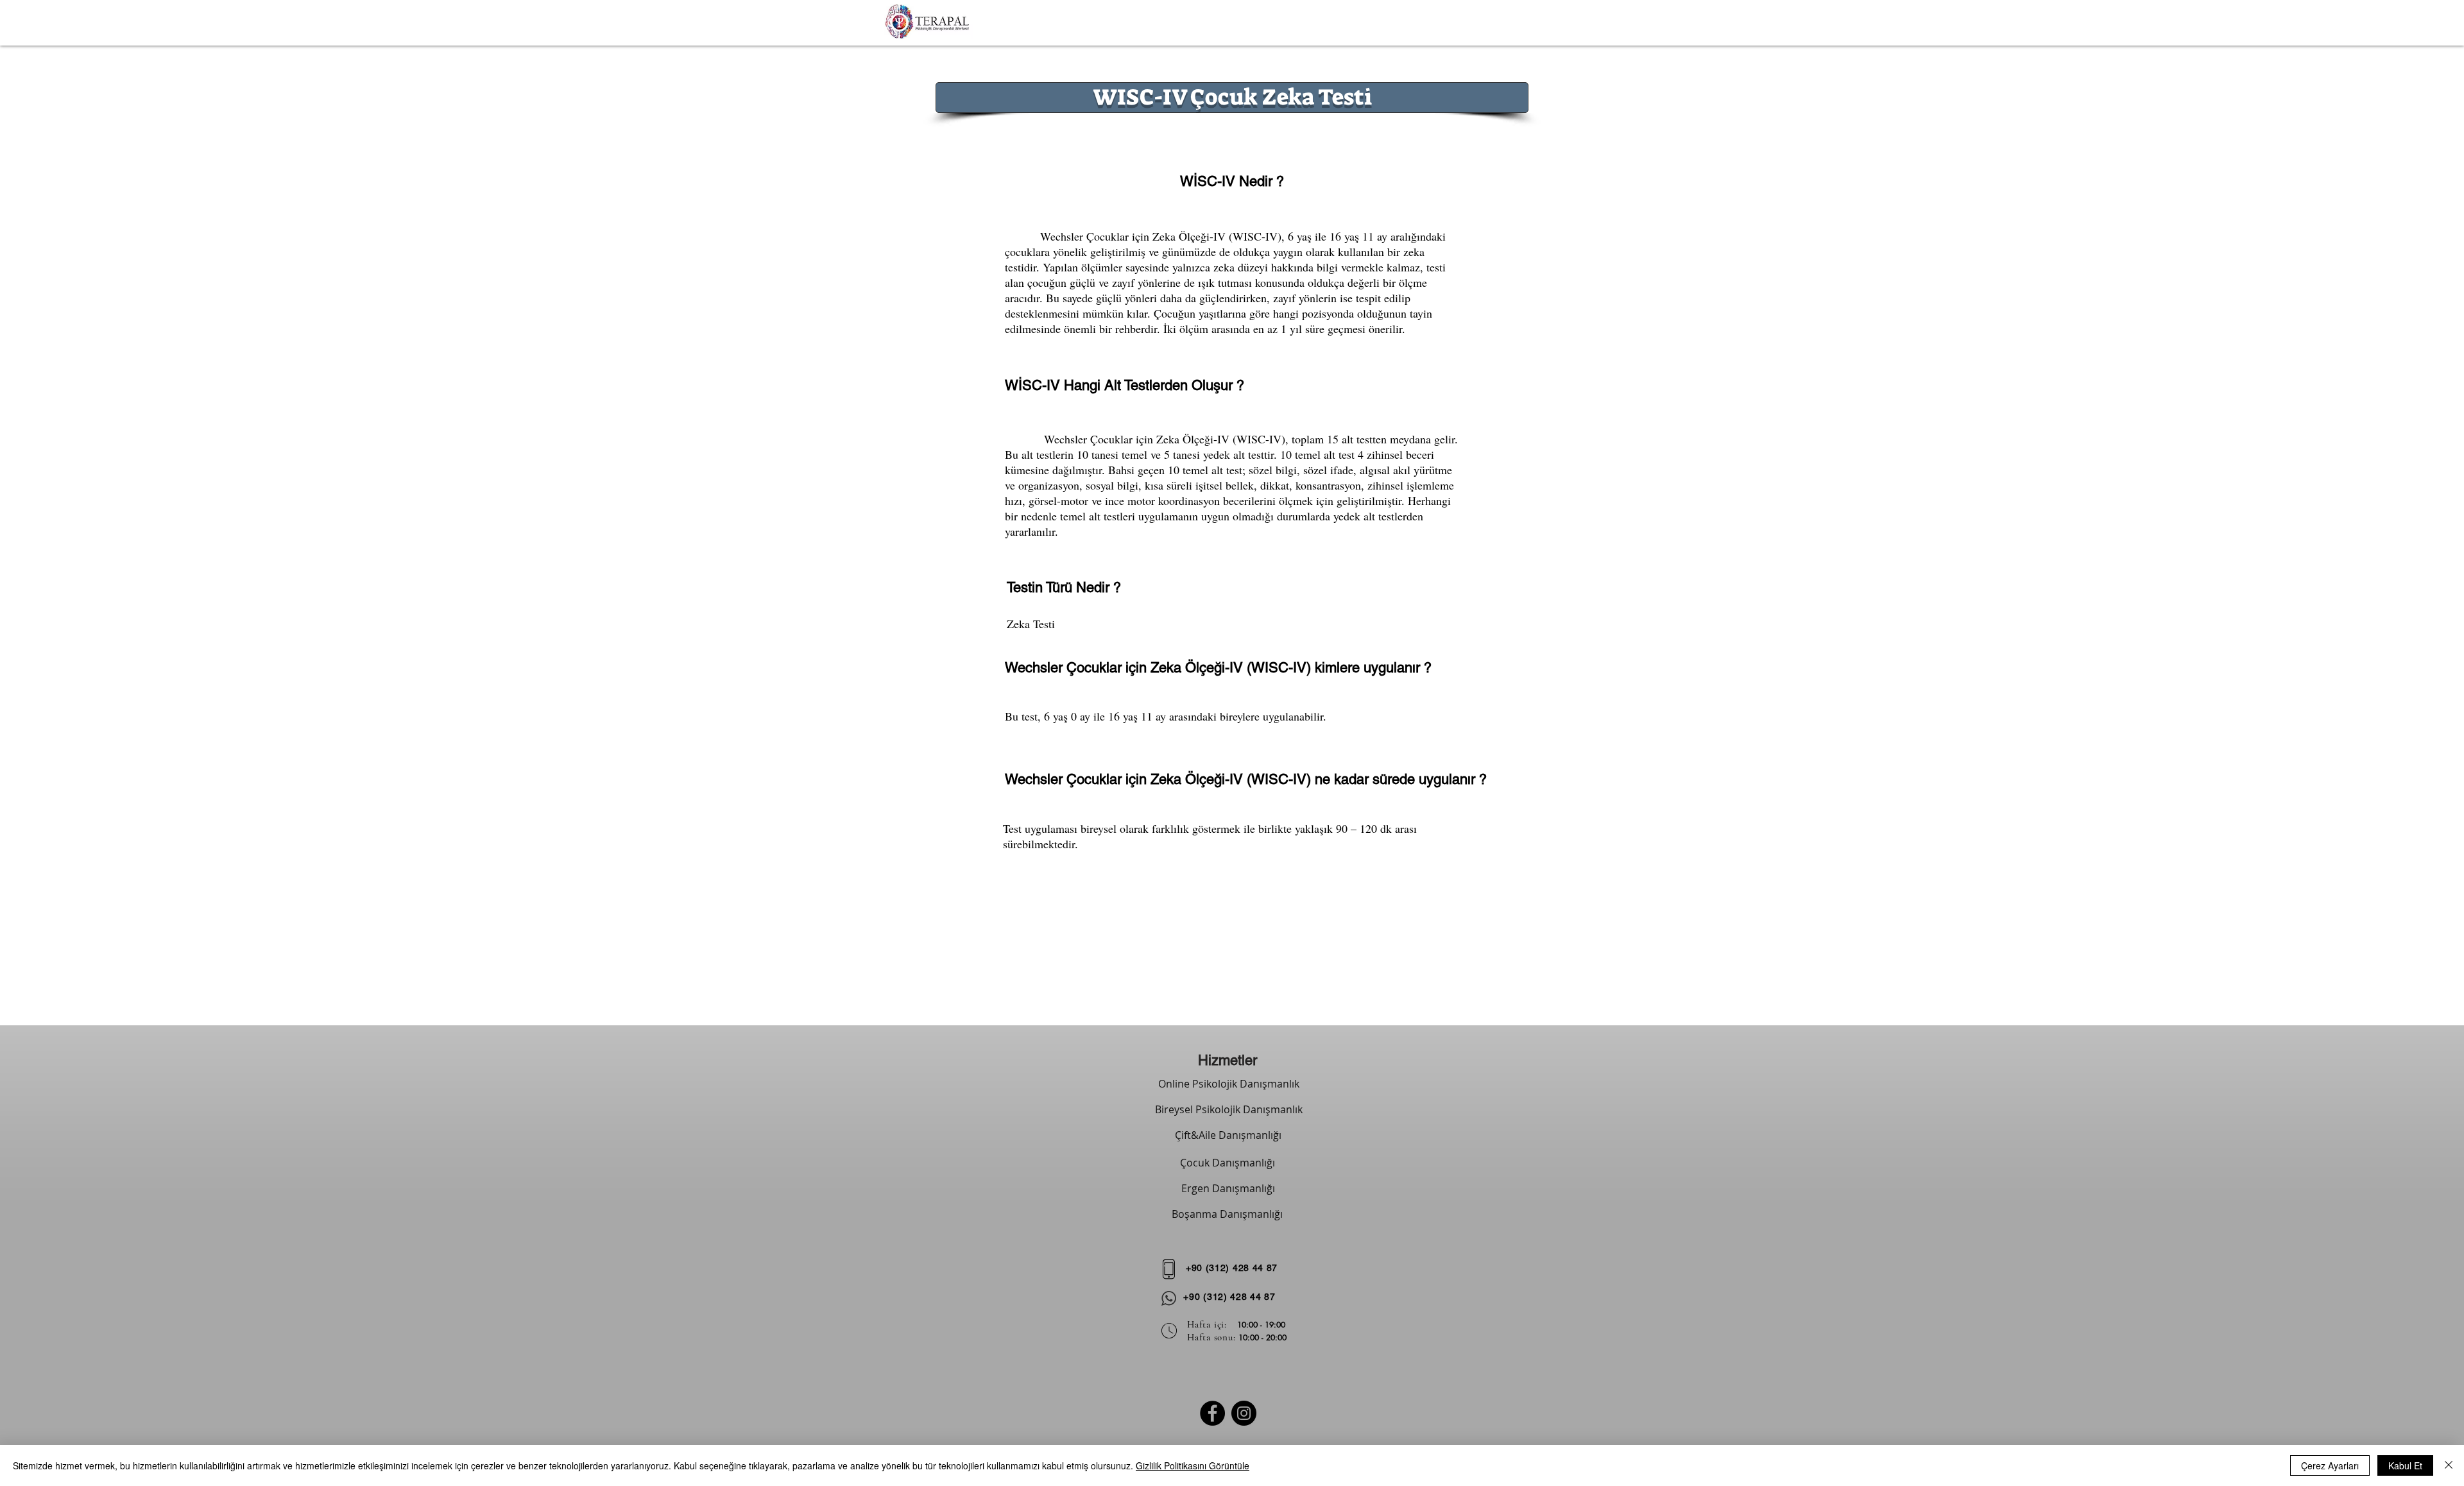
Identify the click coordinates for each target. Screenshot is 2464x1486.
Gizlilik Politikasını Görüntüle (1193, 1465)
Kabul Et (2405, 1465)
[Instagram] (1244, 1413)
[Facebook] (1212, 1413)
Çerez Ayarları (2330, 1465)
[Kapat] (2449, 1465)
